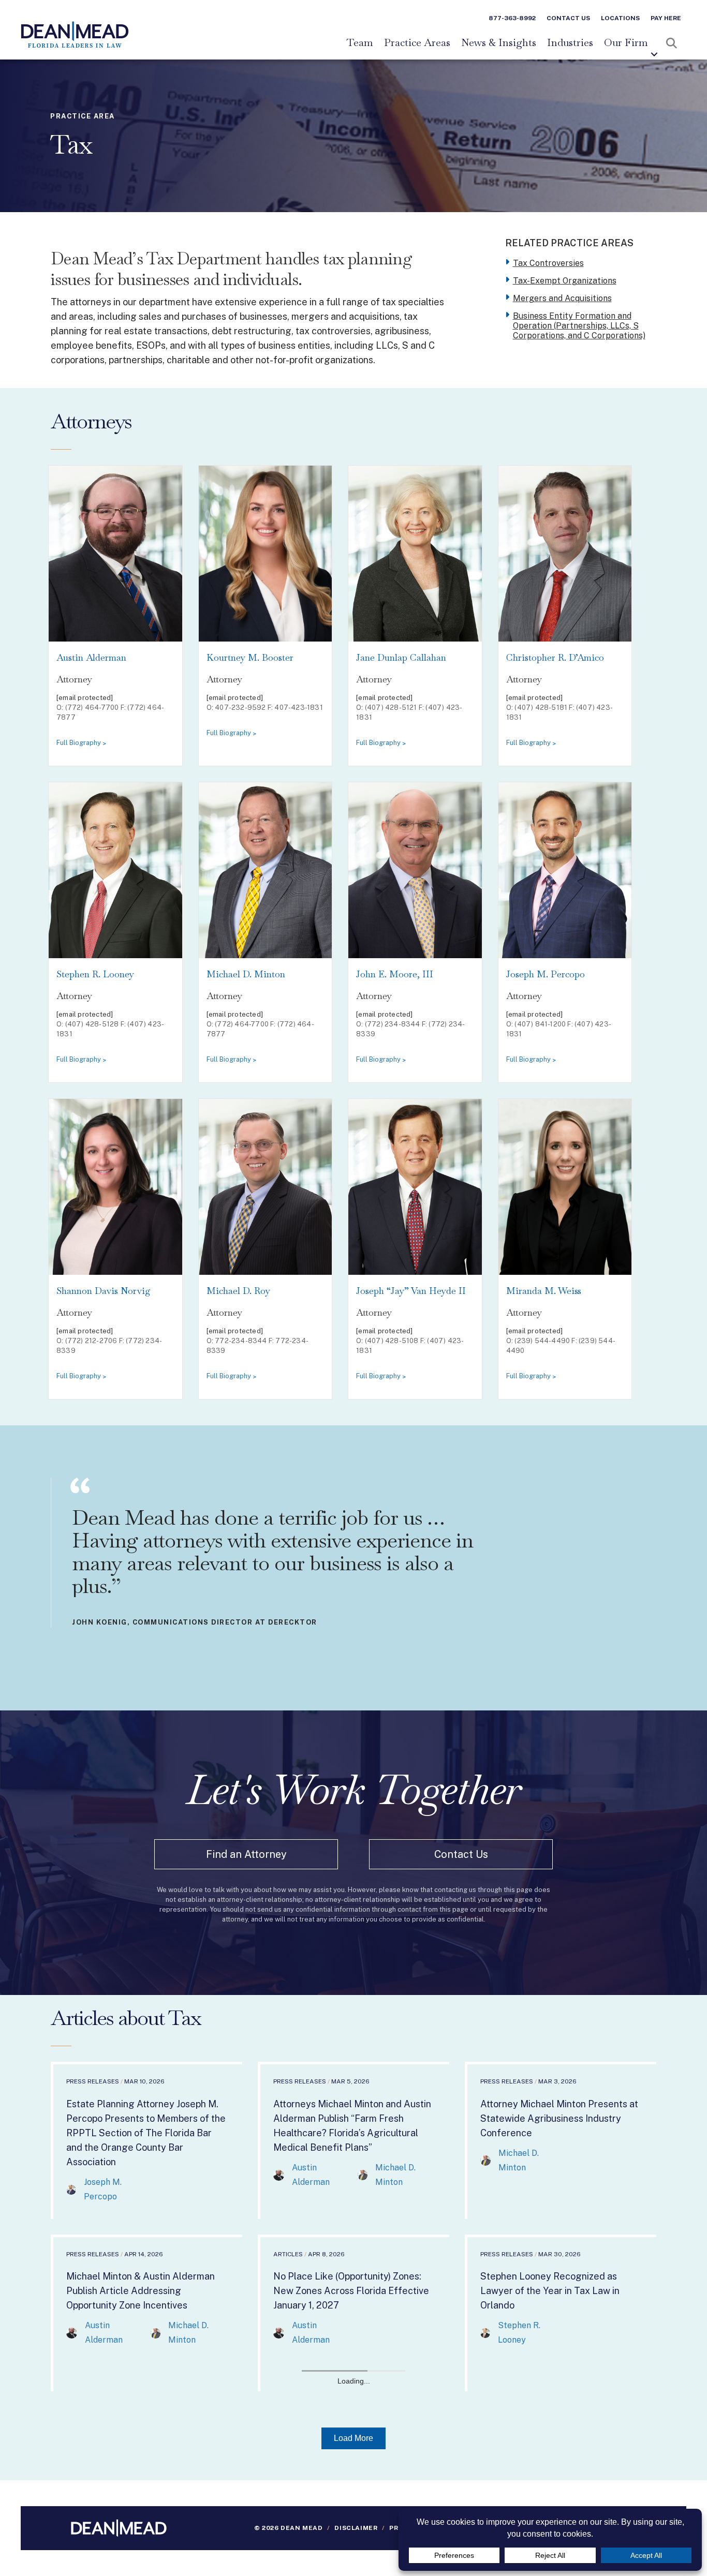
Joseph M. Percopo (546, 974)
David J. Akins (112, 2483)
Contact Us (568, 18)
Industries (570, 43)
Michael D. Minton (246, 974)
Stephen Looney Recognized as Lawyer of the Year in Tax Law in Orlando (550, 2291)
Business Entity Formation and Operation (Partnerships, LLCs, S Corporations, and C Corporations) (579, 326)
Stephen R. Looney (95, 974)
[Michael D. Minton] (363, 2175)
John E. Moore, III (395, 974)
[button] (654, 54)
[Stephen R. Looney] (485, 2333)
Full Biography (79, 743)
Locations (620, 18)
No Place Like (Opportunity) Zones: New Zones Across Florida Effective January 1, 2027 (351, 2291)
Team (360, 43)
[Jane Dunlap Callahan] (71, 2513)
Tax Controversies (548, 263)
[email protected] (85, 698)
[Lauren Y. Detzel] (72, 2549)
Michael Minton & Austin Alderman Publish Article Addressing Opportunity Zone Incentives (141, 2291)
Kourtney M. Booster (250, 657)
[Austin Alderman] (279, 2175)
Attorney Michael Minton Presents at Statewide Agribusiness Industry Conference (559, 2118)
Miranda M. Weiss (544, 1291)
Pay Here (666, 18)
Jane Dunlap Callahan (401, 657)
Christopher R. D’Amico (555, 657)
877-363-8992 (512, 18)
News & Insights (499, 43)
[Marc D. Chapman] (156, 2513)
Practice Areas (417, 43)
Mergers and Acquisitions (562, 298)
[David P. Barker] (157, 2483)
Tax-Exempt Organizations (565, 281)
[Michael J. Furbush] (156, 2549)
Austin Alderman (91, 657)
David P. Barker (199, 2483)
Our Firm (626, 43)
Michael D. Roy (238, 1291)
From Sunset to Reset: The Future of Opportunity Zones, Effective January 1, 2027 (560, 2463)
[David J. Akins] (72, 2483)
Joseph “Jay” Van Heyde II (411, 1291)
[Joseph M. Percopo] (71, 2189)
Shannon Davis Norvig (104, 1291)
